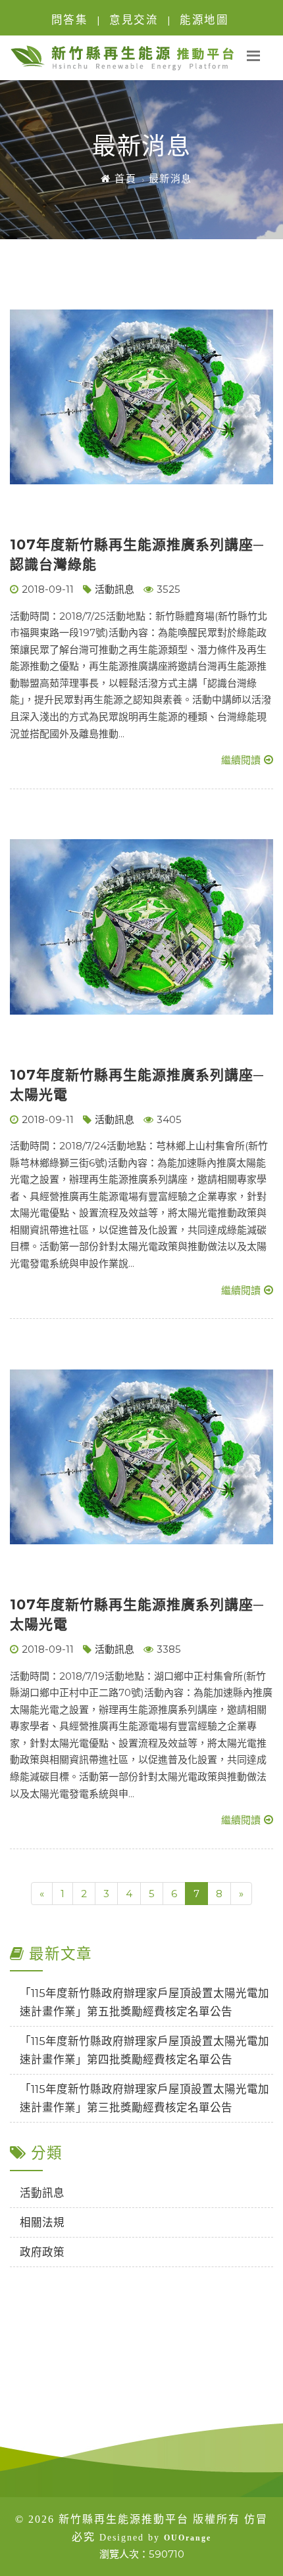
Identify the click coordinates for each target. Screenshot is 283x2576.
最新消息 (170, 178)
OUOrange (188, 2538)
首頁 (124, 178)
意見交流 (134, 20)
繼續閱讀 (241, 760)
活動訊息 (115, 589)
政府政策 (42, 2252)
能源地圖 (204, 20)
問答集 (70, 20)
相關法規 (42, 2222)
